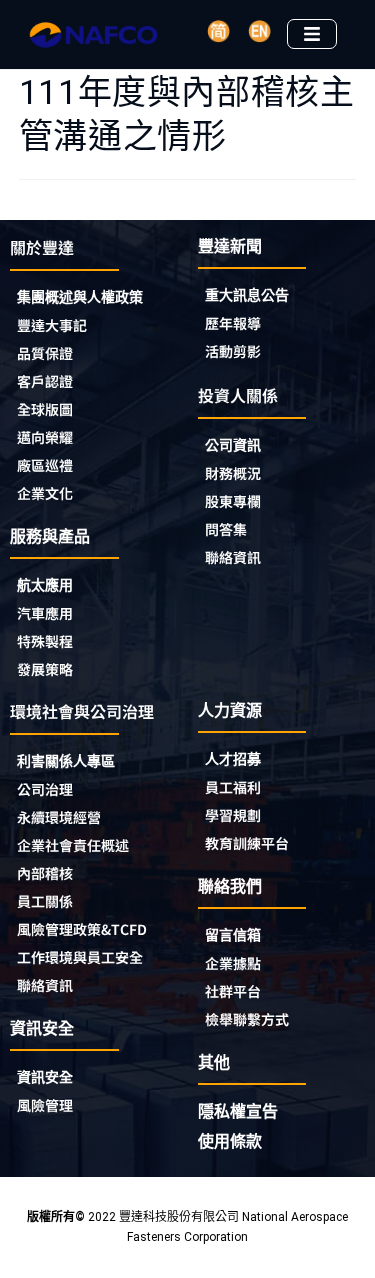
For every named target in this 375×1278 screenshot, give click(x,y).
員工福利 (233, 787)
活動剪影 (233, 351)
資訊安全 (45, 1077)
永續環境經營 (59, 817)
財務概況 (233, 473)
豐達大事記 (52, 325)
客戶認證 (45, 381)
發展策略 (45, 669)
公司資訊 (233, 445)
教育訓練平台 (247, 843)
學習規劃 (233, 815)
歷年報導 (233, 323)
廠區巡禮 (45, 465)
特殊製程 (45, 641)
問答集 (226, 529)
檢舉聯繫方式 (247, 1019)
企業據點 (233, 963)
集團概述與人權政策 (80, 297)
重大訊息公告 (247, 295)
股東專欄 (233, 501)
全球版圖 (45, 409)
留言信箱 (233, 935)
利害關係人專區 (66, 761)
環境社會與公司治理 (82, 711)
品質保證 (45, 353)
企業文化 (45, 493)
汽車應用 (45, 613)
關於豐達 (42, 247)
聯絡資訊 (233, 557)
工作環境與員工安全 (80, 957)
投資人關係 (238, 395)
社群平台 (233, 991)
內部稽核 (45, 873)
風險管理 (45, 1105)
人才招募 (233, 759)
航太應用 (45, 585)
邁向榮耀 (45, 437)
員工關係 (45, 901)
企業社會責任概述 (73, 845)
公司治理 (45, 789)
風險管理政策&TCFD (82, 929)
